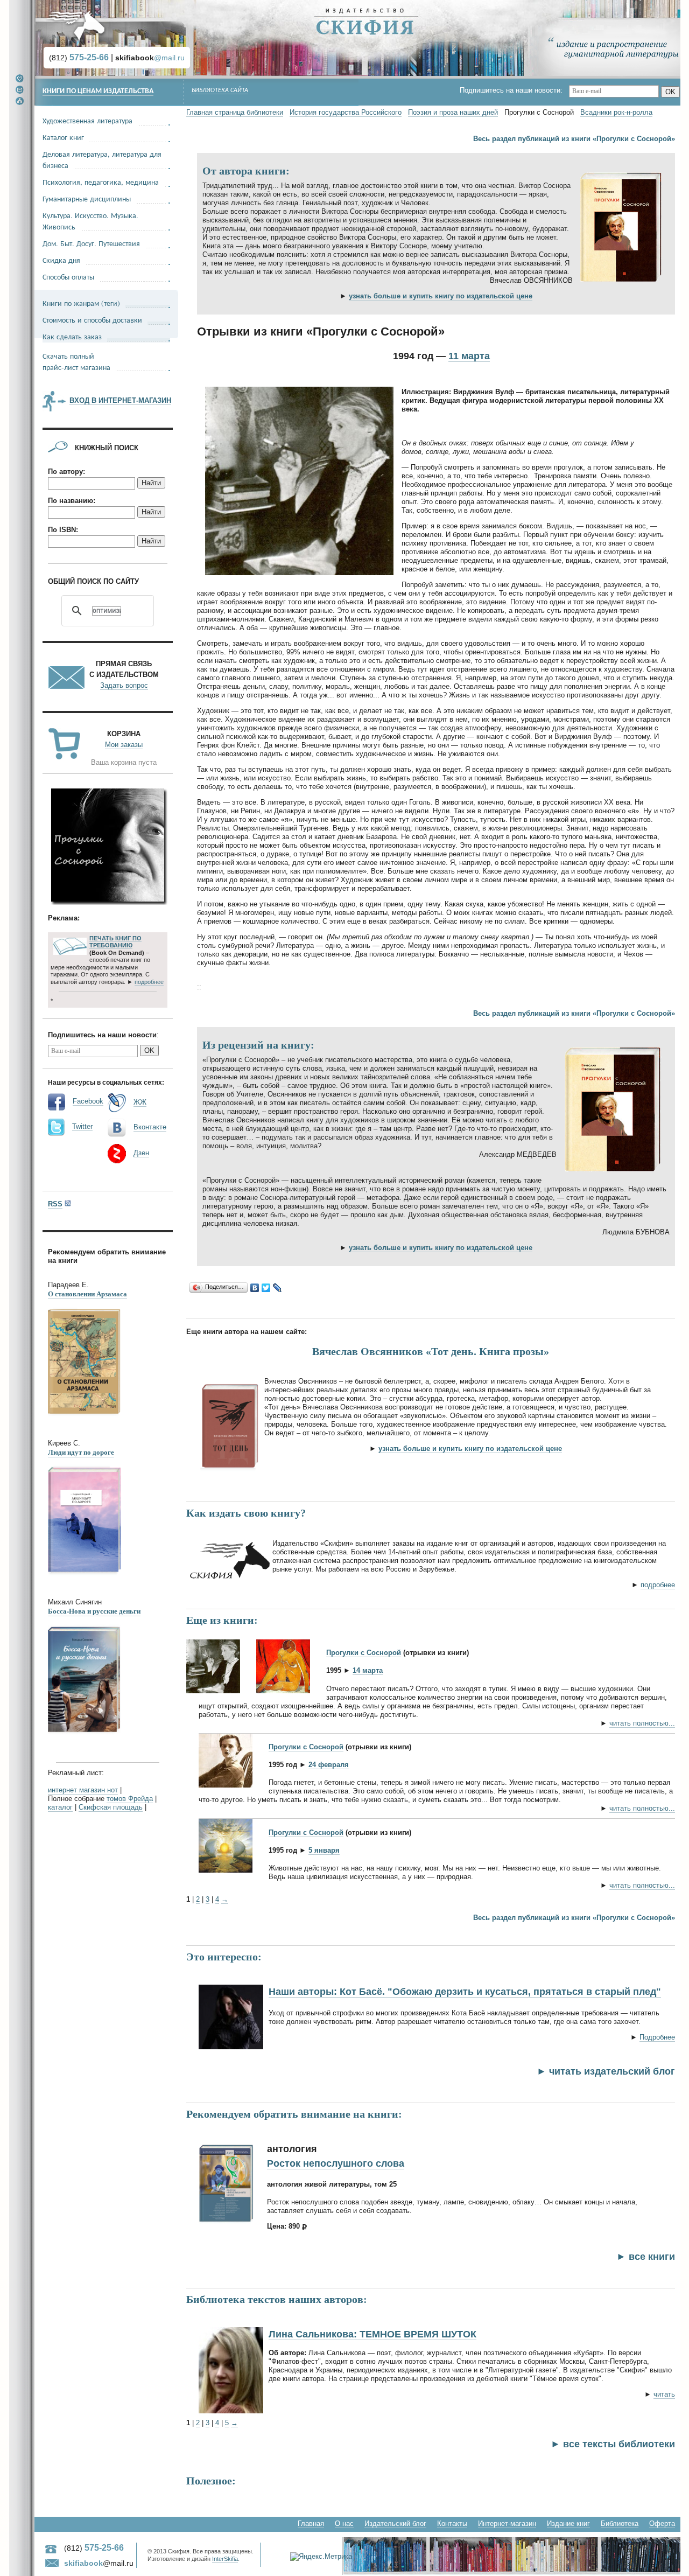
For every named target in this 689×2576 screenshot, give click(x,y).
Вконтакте (150, 1127)
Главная (311, 2523)
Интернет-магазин (507, 2523)
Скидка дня (61, 260)
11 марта (469, 356)
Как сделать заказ (72, 336)
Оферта (662, 2523)
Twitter (82, 1126)
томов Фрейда (130, 1799)
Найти (151, 483)
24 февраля (329, 1765)
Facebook (88, 1101)
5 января (324, 1850)
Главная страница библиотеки (235, 112)
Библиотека (620, 2523)
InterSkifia (225, 2559)
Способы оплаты (68, 277)
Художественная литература (87, 120)
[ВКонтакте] (255, 1288)
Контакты (452, 2523)
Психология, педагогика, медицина (101, 182)
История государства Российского (346, 112)
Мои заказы (124, 745)
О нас (344, 2523)
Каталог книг (63, 137)
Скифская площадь (111, 1807)
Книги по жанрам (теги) (81, 303)
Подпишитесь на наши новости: (514, 90)
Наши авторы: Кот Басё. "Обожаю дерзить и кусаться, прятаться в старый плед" (465, 1992)
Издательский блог (395, 2523)
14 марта (368, 1670)
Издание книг (568, 2523)
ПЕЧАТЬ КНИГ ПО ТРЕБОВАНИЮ (115, 942)
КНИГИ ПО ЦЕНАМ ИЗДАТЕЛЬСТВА (98, 91)
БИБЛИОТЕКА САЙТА (220, 90)
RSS (55, 1204)
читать (664, 2394)
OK (670, 92)
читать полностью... (642, 1723)
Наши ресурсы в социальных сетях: (106, 1082)
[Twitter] (266, 1288)
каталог (60, 1807)
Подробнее (657, 2037)
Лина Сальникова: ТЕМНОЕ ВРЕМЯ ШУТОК (372, 2334)
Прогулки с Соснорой (364, 1653)
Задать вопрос (124, 685)
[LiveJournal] (277, 1288)
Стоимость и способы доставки (92, 320)
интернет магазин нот (83, 1790)
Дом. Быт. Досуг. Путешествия (91, 243)
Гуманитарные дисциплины (87, 198)
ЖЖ (140, 1102)
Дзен (141, 1153)
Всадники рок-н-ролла (616, 112)
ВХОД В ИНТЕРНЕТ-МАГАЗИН (120, 400)
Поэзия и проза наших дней (453, 112)
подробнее (658, 1585)
